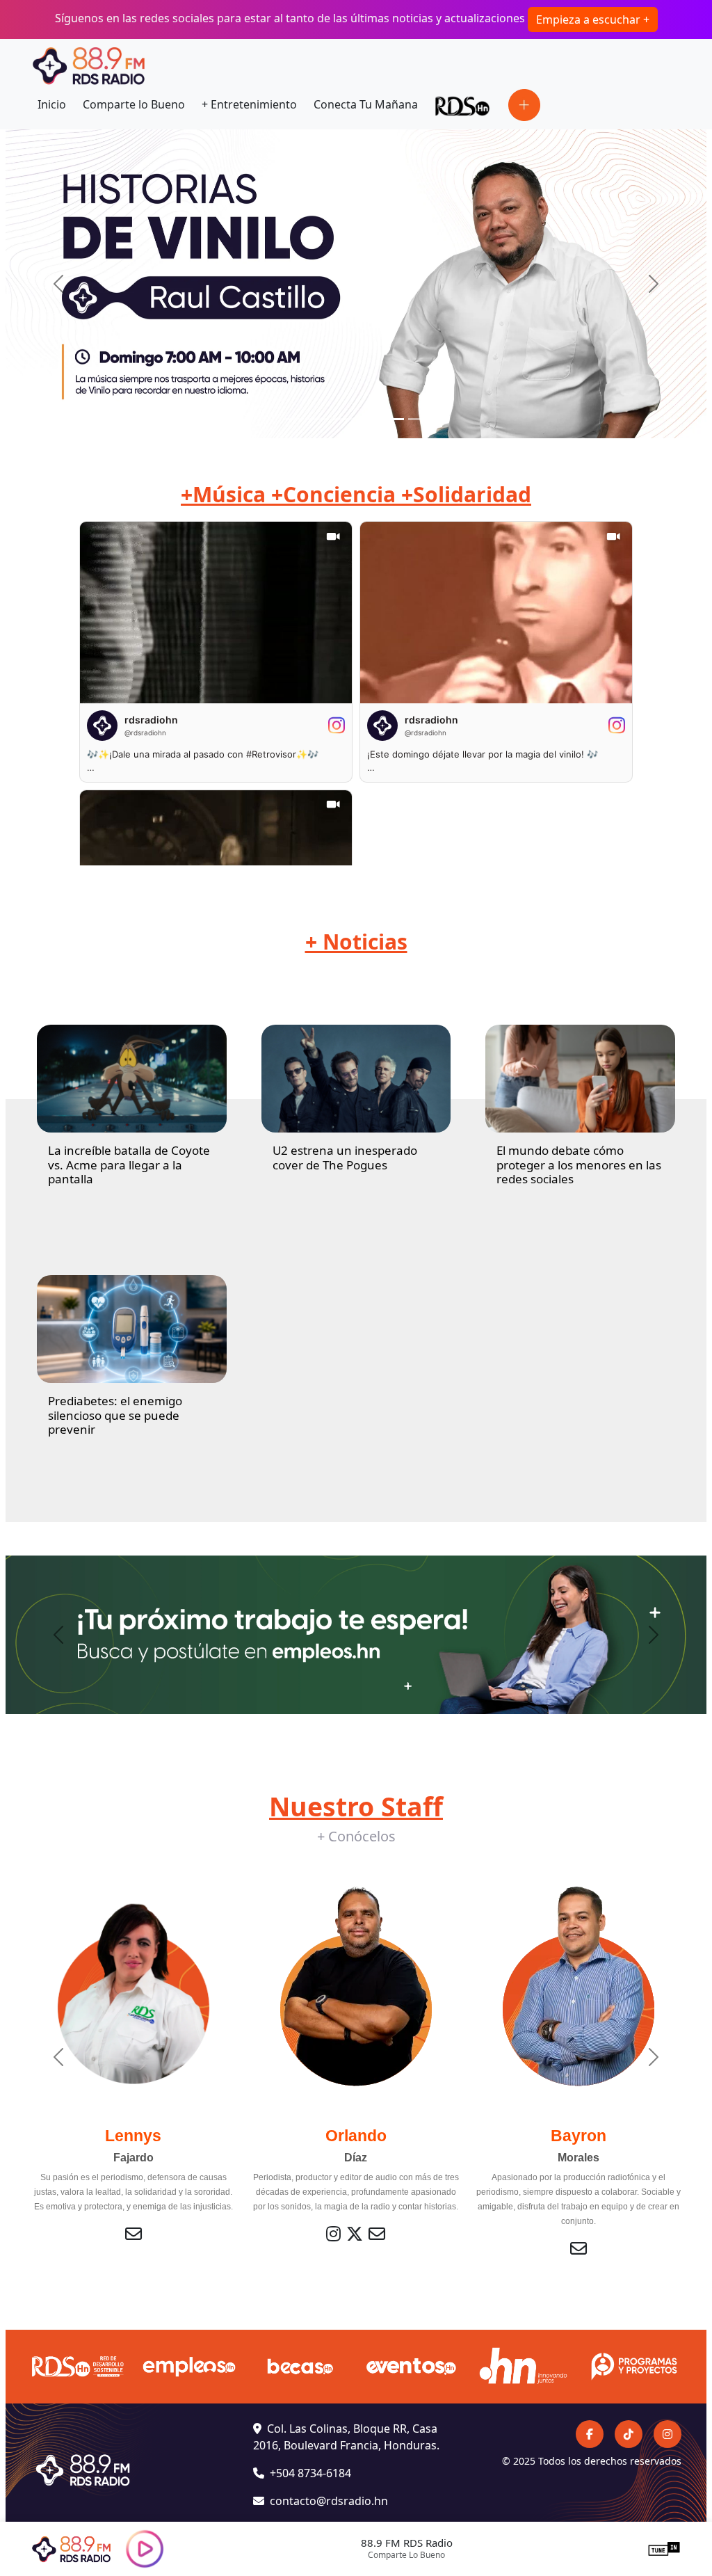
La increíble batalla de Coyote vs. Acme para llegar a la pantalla (129, 1165)
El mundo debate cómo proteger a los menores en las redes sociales (579, 1165)
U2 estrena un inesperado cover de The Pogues (345, 1157)
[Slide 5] (394, 419)
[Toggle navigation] (524, 105)
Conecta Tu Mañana (366, 104)
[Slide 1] (293, 419)
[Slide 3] (343, 419)
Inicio (52, 104)
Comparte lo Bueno (134, 104)
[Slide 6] (419, 419)
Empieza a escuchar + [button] (593, 19)
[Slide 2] (318, 419)
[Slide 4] (369, 419)
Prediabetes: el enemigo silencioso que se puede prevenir (115, 1415)
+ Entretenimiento (249, 104)
